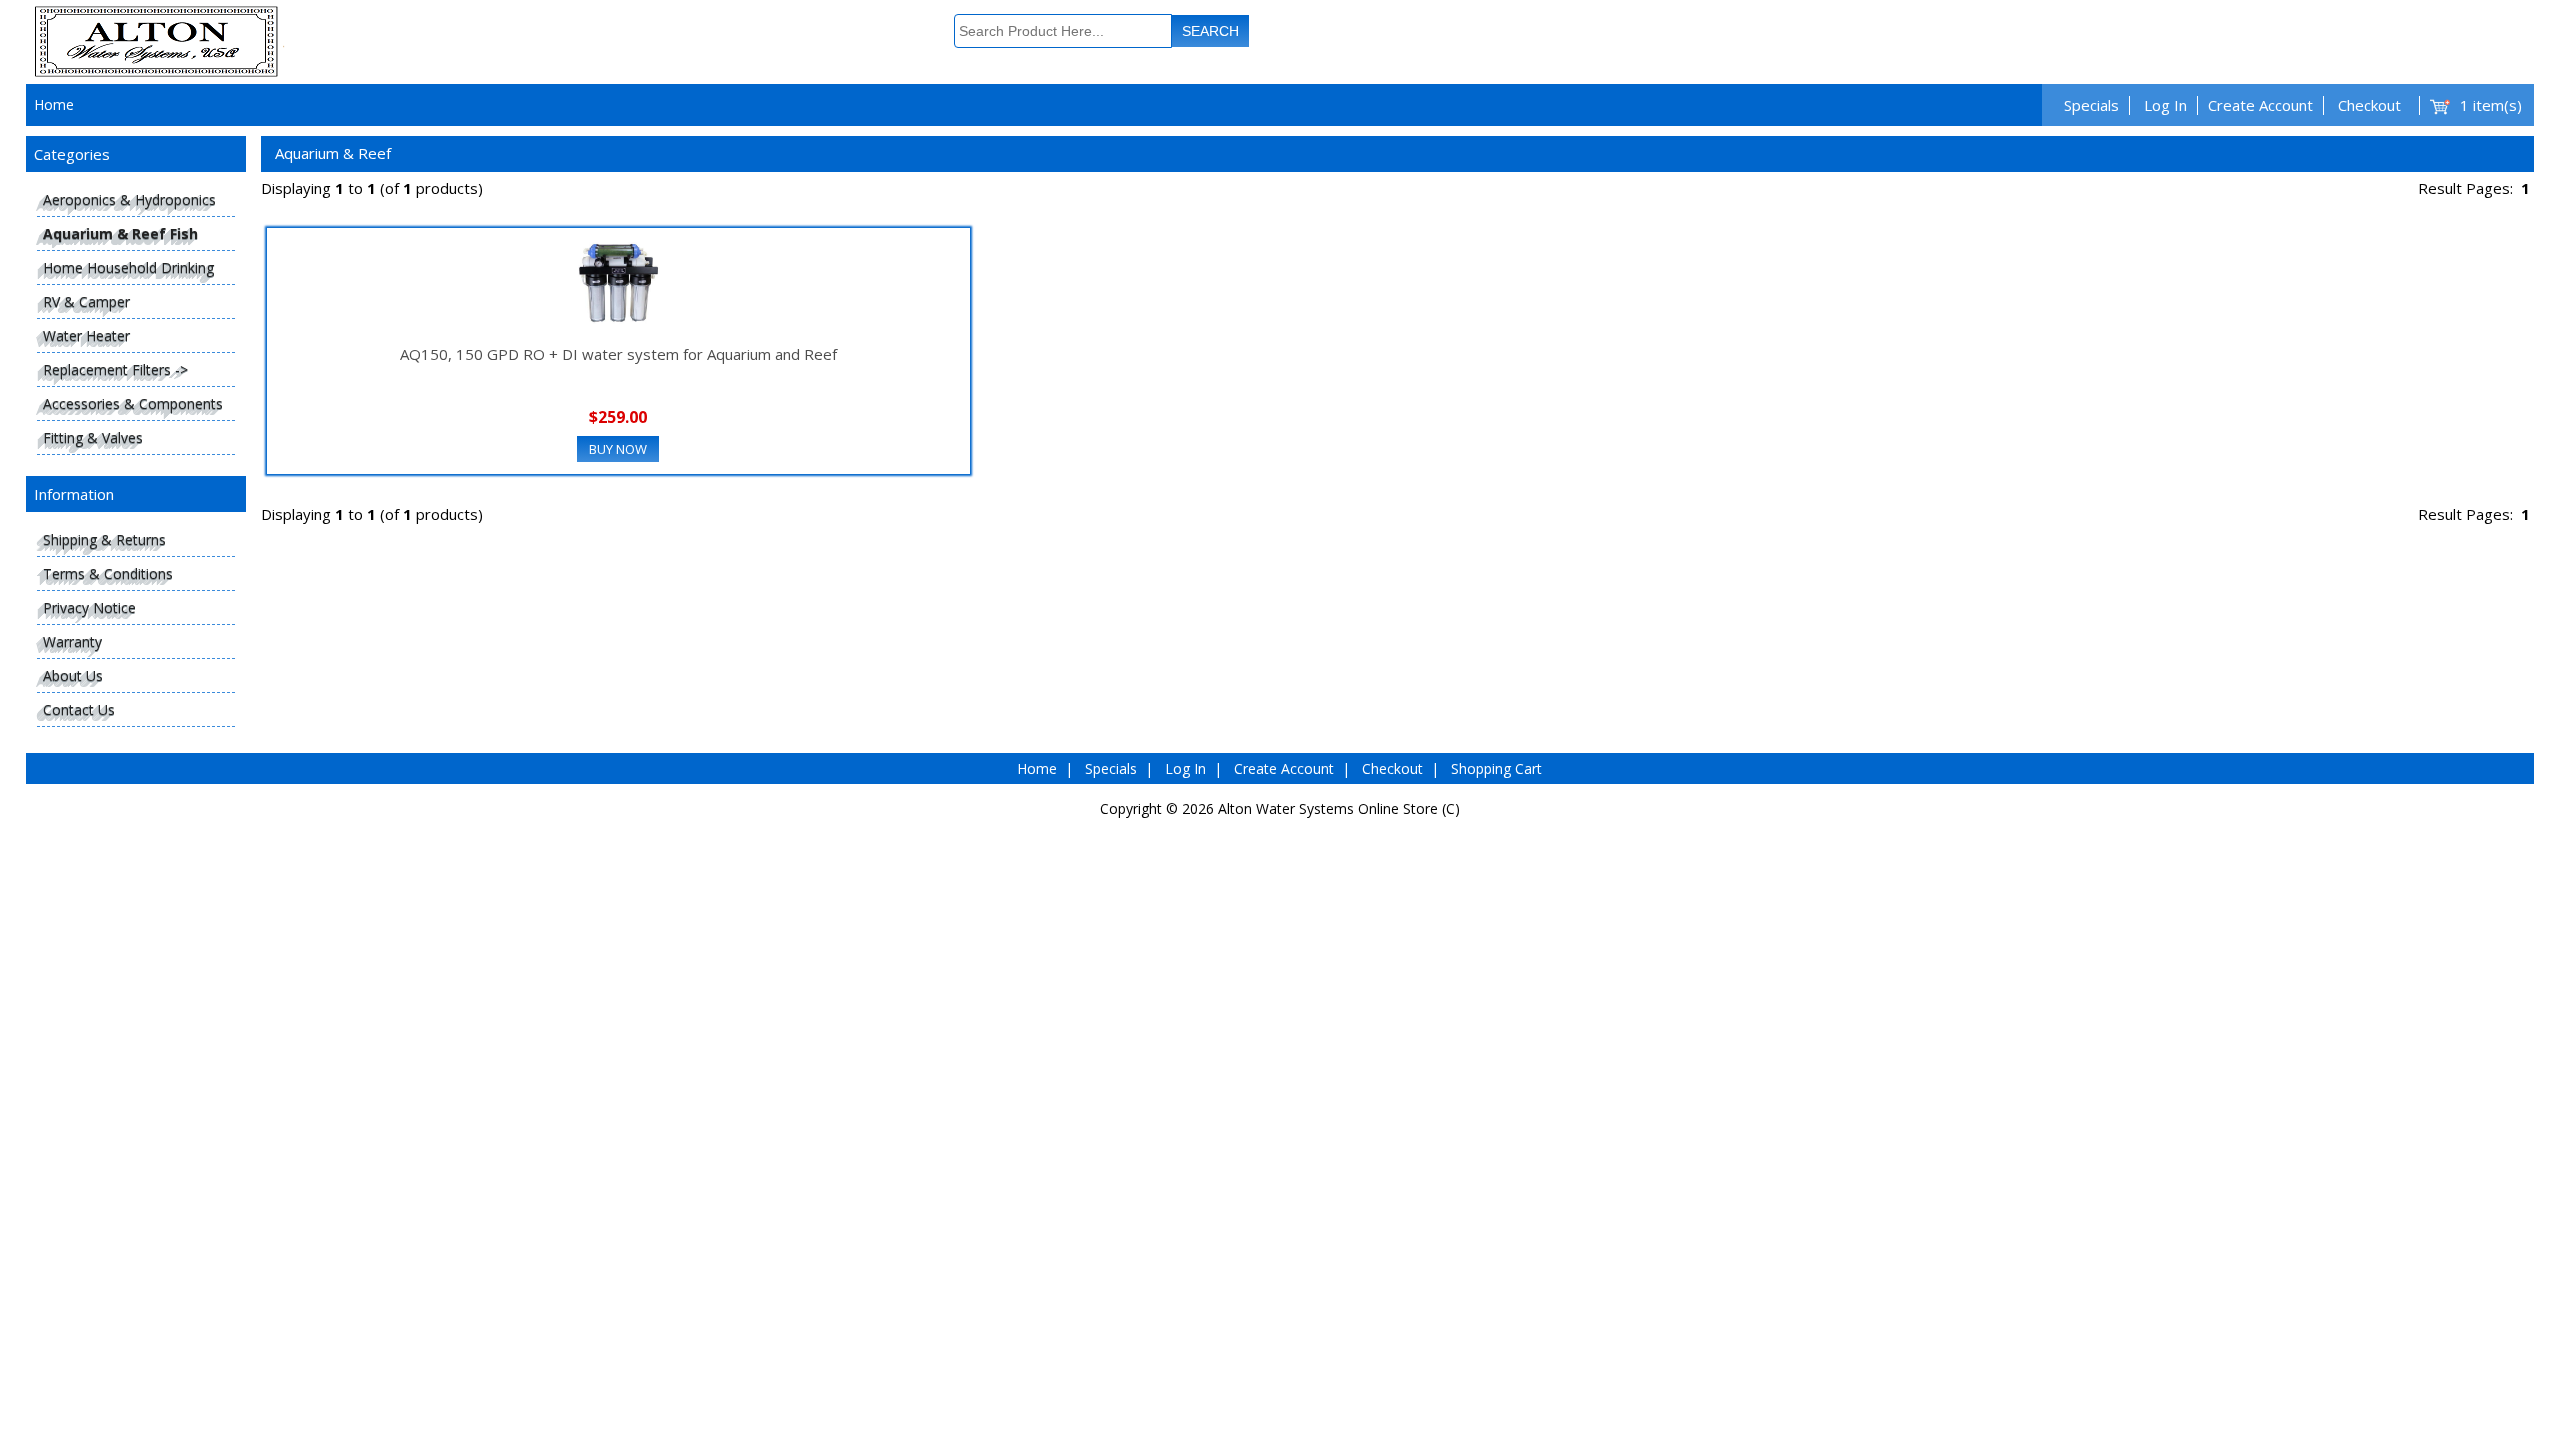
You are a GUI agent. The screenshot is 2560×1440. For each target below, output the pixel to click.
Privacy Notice (89, 607)
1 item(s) (2491, 105)
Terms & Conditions (108, 573)
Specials (2091, 105)
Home (54, 104)
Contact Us (79, 709)
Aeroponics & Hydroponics (129, 199)
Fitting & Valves (93, 437)
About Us (73, 675)
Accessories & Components (133, 403)
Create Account (2260, 105)
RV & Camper (86, 301)
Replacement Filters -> (115, 369)
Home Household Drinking (128, 267)
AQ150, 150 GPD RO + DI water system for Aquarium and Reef (618, 354)
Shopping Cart (1496, 768)
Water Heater (86, 335)
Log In (2165, 105)
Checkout (2369, 105)
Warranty (72, 641)
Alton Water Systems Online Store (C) (1339, 808)
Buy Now (618, 449)
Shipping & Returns (104, 539)
